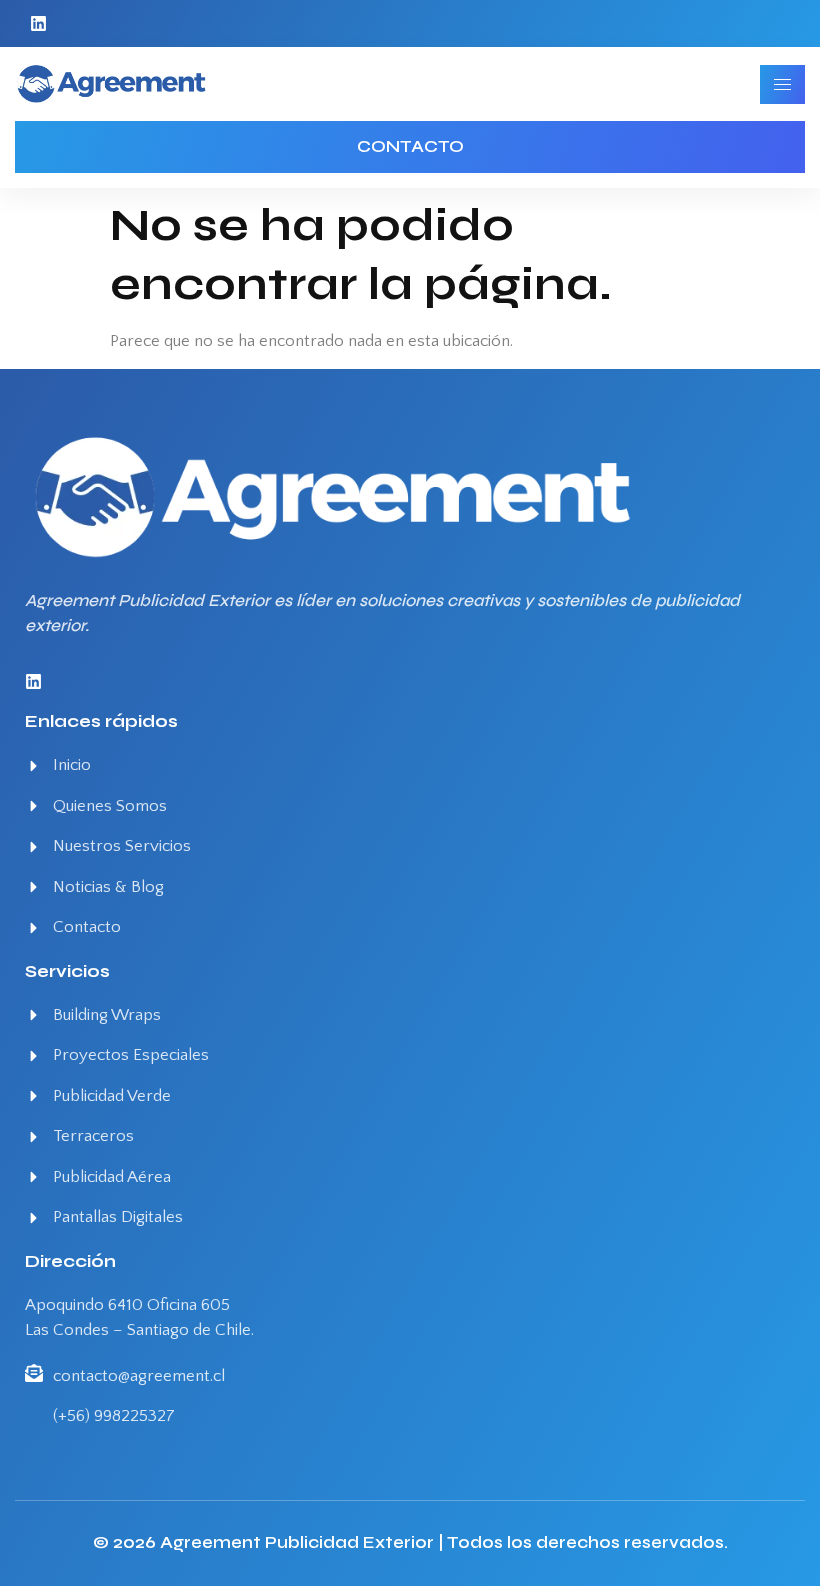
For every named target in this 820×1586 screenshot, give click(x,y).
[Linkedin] (38, 23)
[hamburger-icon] (782, 84)
